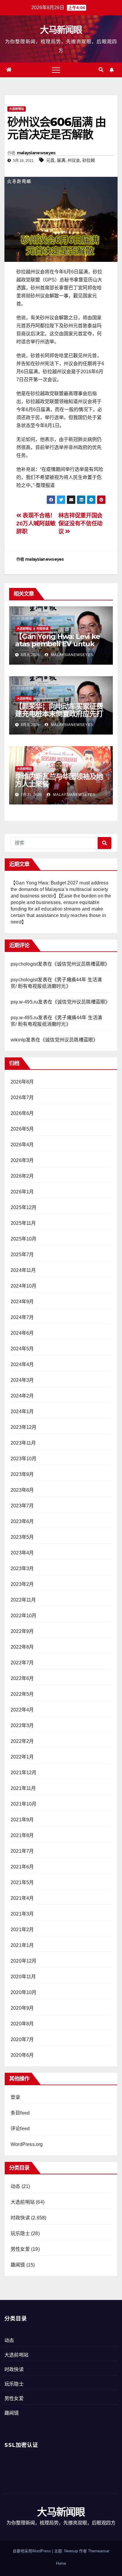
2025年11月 (23, 1223)
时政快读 (43, 629)
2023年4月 (22, 1553)
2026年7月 (22, 1098)
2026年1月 (22, 1192)
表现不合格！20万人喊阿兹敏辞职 (36, 524)
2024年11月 (23, 1270)
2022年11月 (23, 1600)
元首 (50, 160)
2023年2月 (22, 1584)
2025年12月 (24, 1207)
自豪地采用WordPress (32, 2551)
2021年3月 (22, 1914)
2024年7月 (22, 1317)
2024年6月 (22, 1333)
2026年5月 (22, 1129)
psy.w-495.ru (24, 1002)
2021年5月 (22, 1882)
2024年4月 (22, 1364)
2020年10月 (24, 1992)
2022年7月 (22, 1663)
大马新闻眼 (61, 30)
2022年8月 (22, 1647)
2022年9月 (22, 1631)
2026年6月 (22, 1113)
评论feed (20, 2129)
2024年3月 (22, 1380)
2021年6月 (22, 1867)
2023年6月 (22, 1521)
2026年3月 (22, 1160)
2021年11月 (23, 1788)
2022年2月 (22, 1741)
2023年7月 (22, 1506)
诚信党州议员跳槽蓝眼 (81, 964)
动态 (15, 2186)
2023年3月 (22, 1568)
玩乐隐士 (20, 2233)
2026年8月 (22, 1082)
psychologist (24, 964)
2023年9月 (22, 1474)
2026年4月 (22, 1145)
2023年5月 (22, 1537)
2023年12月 (24, 1427)
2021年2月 (22, 1930)
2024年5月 (22, 1349)
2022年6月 (22, 1678)
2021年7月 (22, 1851)
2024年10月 (24, 1286)
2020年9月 (22, 2008)
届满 (61, 160)
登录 (15, 2097)
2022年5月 (22, 1694)
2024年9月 (22, 1302)
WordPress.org (27, 2144)
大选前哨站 (17, 109)
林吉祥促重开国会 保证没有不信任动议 (80, 524)
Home (61, 2563)
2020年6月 (22, 2055)
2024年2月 (22, 1396)
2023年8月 (22, 1490)
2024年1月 (22, 1412)
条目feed (20, 2113)
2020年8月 (22, 2024)
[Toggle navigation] (56, 70)
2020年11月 (23, 1977)
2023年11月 (23, 1443)
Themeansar (99, 2551)
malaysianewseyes (36, 153)
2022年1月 (22, 1757)
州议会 (74, 160)
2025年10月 (24, 1239)
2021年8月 (22, 1835)
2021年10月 (24, 1804)
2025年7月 (22, 1255)
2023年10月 (24, 1459)
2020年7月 (22, 2039)
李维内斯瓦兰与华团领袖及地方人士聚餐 (59, 780)
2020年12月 (24, 1961)
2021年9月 (22, 1820)
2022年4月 (22, 1710)
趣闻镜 (18, 2265)
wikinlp (18, 1040)
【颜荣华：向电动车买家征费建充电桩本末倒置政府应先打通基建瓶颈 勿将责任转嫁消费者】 (59, 717)
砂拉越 (89, 160)
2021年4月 (22, 1898)
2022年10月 (24, 1616)
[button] (101, 70)
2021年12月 (24, 1773)
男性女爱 (20, 2249)
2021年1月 (22, 1945)
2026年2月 (22, 1176)
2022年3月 (22, 1725)
